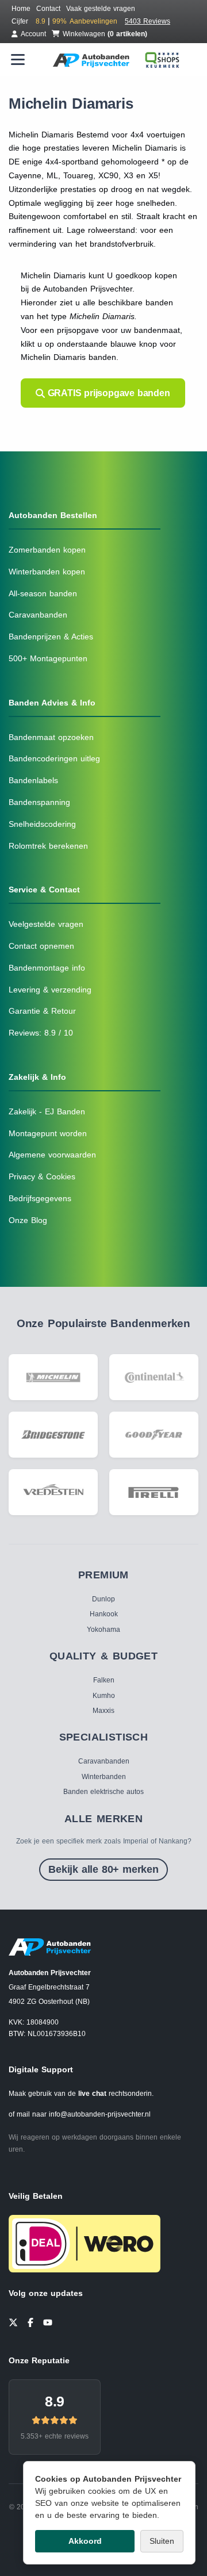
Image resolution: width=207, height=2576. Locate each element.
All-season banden (43, 593)
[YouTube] (48, 2321)
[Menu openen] (18, 60)
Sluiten (162, 2541)
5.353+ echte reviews (55, 2436)
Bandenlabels (33, 780)
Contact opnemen (41, 946)
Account (33, 34)
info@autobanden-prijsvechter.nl (100, 2114)
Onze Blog (28, 1220)
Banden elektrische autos (103, 1792)
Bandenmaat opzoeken (51, 737)
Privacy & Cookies (42, 1176)
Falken (104, 1680)
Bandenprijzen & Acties (51, 637)
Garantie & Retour (42, 1011)
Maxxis (103, 1711)
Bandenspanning (39, 802)
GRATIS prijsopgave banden (108, 393)
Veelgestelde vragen (46, 924)
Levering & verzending (50, 990)
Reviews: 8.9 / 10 (41, 1033)
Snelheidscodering (42, 824)
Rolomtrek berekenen (48, 846)
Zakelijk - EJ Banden (47, 1111)
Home (21, 9)
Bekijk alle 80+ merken (103, 1869)
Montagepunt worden (48, 1133)
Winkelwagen (105, 34)
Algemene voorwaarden (52, 1155)
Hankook (104, 1614)
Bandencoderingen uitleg (54, 758)
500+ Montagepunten (48, 658)
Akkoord (85, 2541)
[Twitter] (13, 2321)
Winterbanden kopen (47, 572)
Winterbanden (104, 1777)
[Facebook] (30, 2321)
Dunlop (103, 1599)
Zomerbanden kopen (47, 550)
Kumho (104, 1696)
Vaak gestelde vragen (101, 9)
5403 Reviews (147, 21)
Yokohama (103, 1630)
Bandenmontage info (47, 968)
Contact (48, 9)
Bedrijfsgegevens (40, 1198)
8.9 (55, 2401)
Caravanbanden (38, 615)
